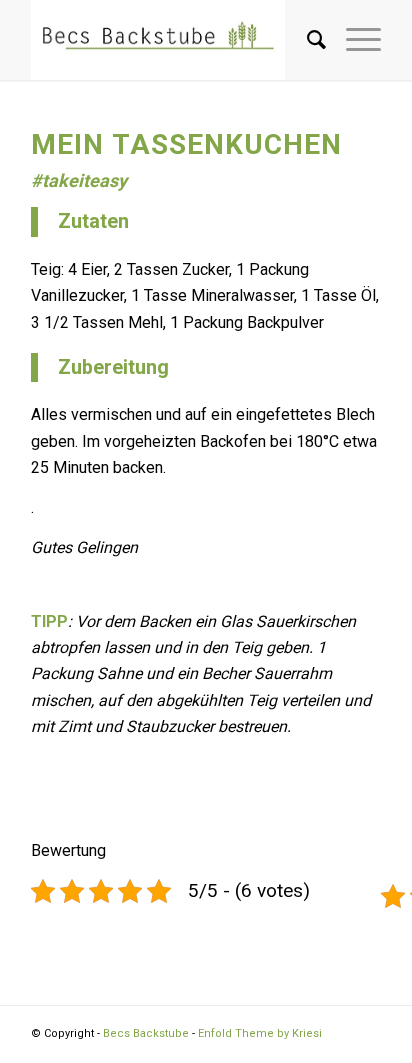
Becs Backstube (146, 1033)
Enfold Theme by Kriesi (260, 1033)
